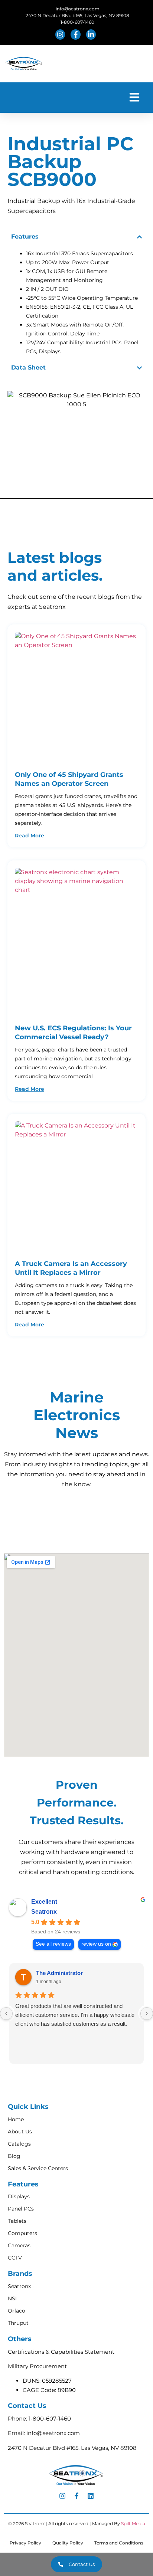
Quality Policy (68, 2543)
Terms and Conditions (119, 2543)
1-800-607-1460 (50, 2419)
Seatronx (44, 1912)
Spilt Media (133, 2524)
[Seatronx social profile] (61, 35)
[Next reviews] (147, 2014)
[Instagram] (62, 2496)
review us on (96, 1944)
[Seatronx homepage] (24, 64)
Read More (30, 836)
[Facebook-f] (76, 2496)
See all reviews (53, 1944)
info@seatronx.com (53, 2433)
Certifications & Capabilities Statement (61, 2352)
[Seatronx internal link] (76, 697)
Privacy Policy (25, 2543)
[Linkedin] (91, 2496)
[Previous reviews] (6, 2014)
